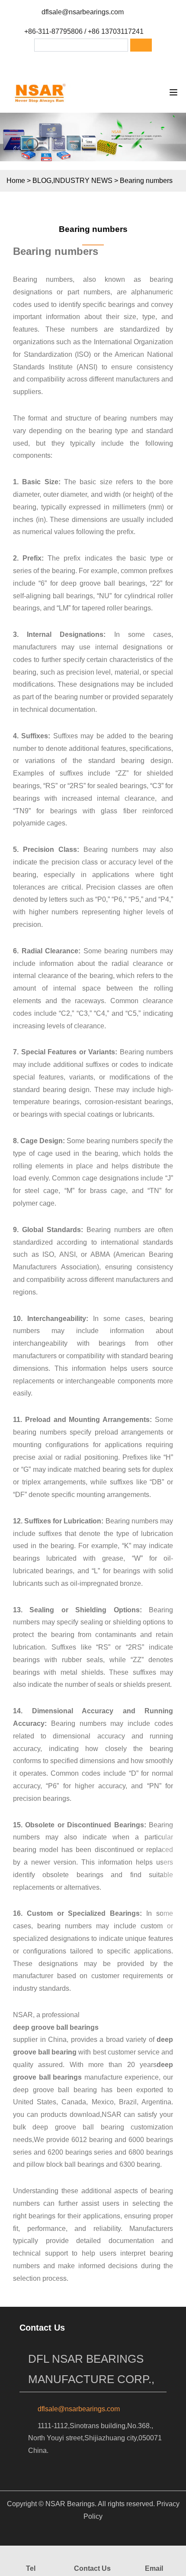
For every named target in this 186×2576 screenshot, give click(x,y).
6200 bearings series (80, 2152)
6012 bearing (92, 2140)
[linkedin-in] (86, 63)
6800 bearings (151, 2152)
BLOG (42, 181)
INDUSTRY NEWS (83, 181)
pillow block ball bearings (65, 2164)
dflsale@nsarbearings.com (83, 12)
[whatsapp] (109, 63)
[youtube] (131, 63)
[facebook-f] (64, 63)
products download (70, 2115)
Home (16, 181)
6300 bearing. (141, 2164)
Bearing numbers (93, 229)
